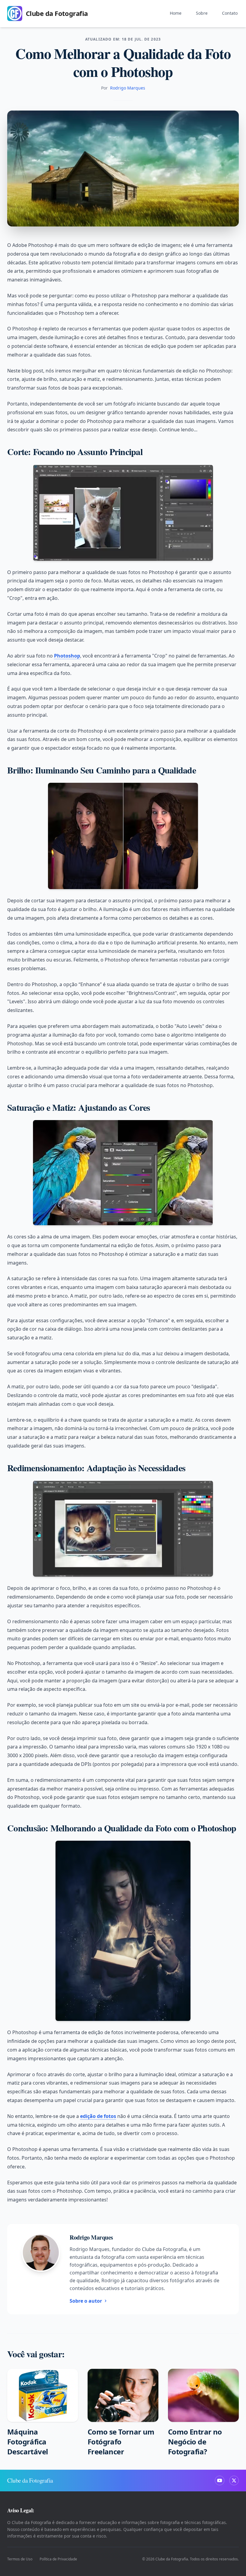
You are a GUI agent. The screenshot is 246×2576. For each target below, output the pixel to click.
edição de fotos (98, 2116)
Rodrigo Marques (128, 88)
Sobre (202, 13)
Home (176, 13)
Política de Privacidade (58, 2559)
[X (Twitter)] (234, 2480)
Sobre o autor (86, 2301)
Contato (230, 13)
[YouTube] (220, 2480)
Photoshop (67, 656)
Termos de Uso (20, 2559)
